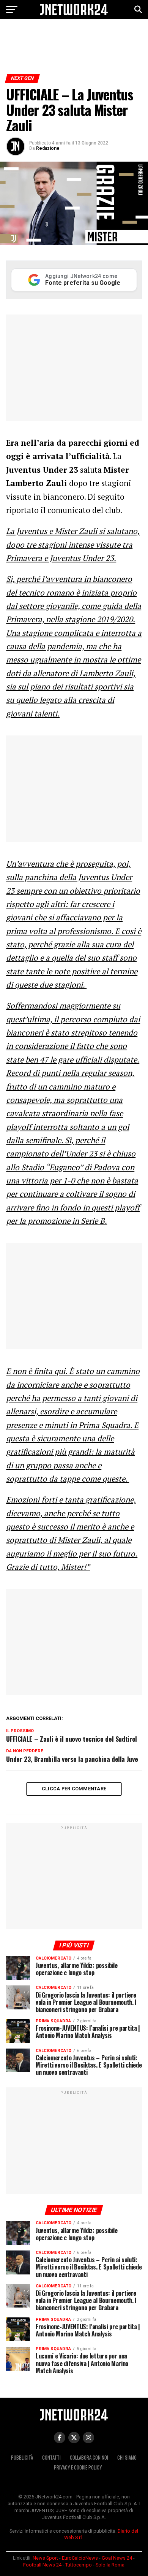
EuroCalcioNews (80, 2558)
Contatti (51, 2458)
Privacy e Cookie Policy (78, 2467)
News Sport (45, 2558)
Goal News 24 (117, 2558)
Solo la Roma (110, 2565)
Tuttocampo (79, 2565)
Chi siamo (127, 2458)
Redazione (48, 148)
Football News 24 (42, 2565)
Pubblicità (22, 2458)
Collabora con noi (89, 2458)
